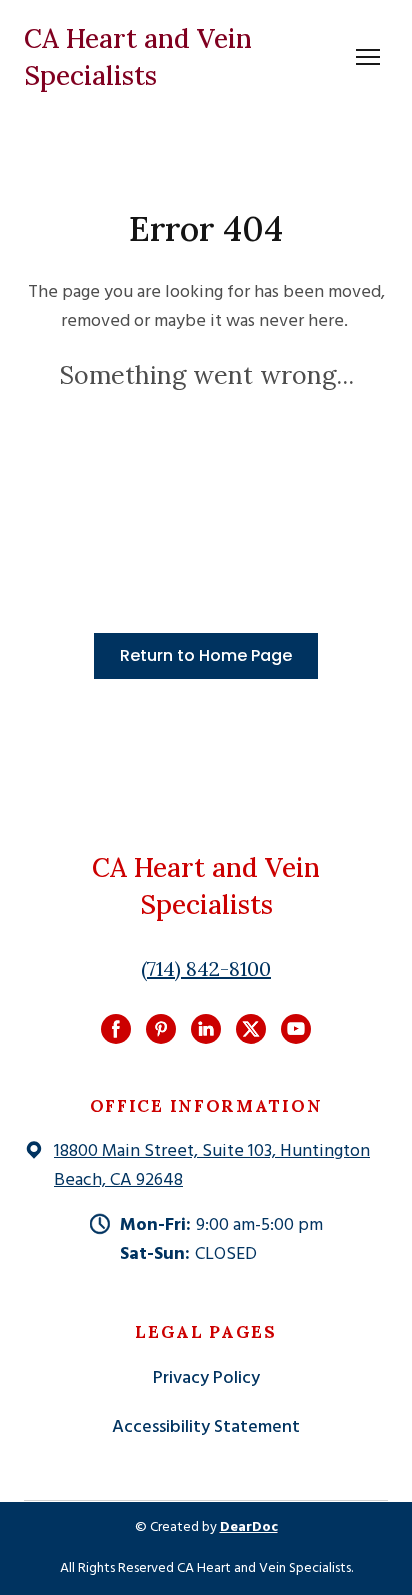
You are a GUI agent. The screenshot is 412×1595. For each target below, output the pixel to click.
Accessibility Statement (206, 1427)
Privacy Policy (206, 1378)
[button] (206, 656)
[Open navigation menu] (368, 57)
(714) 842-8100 (206, 968)
